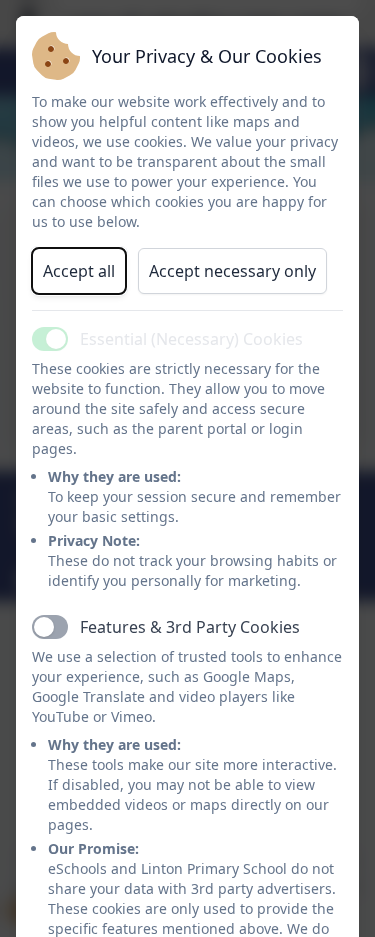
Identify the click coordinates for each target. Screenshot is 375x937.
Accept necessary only (232, 271)
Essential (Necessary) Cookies (191, 339)
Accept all (79, 271)
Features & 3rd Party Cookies (190, 627)
